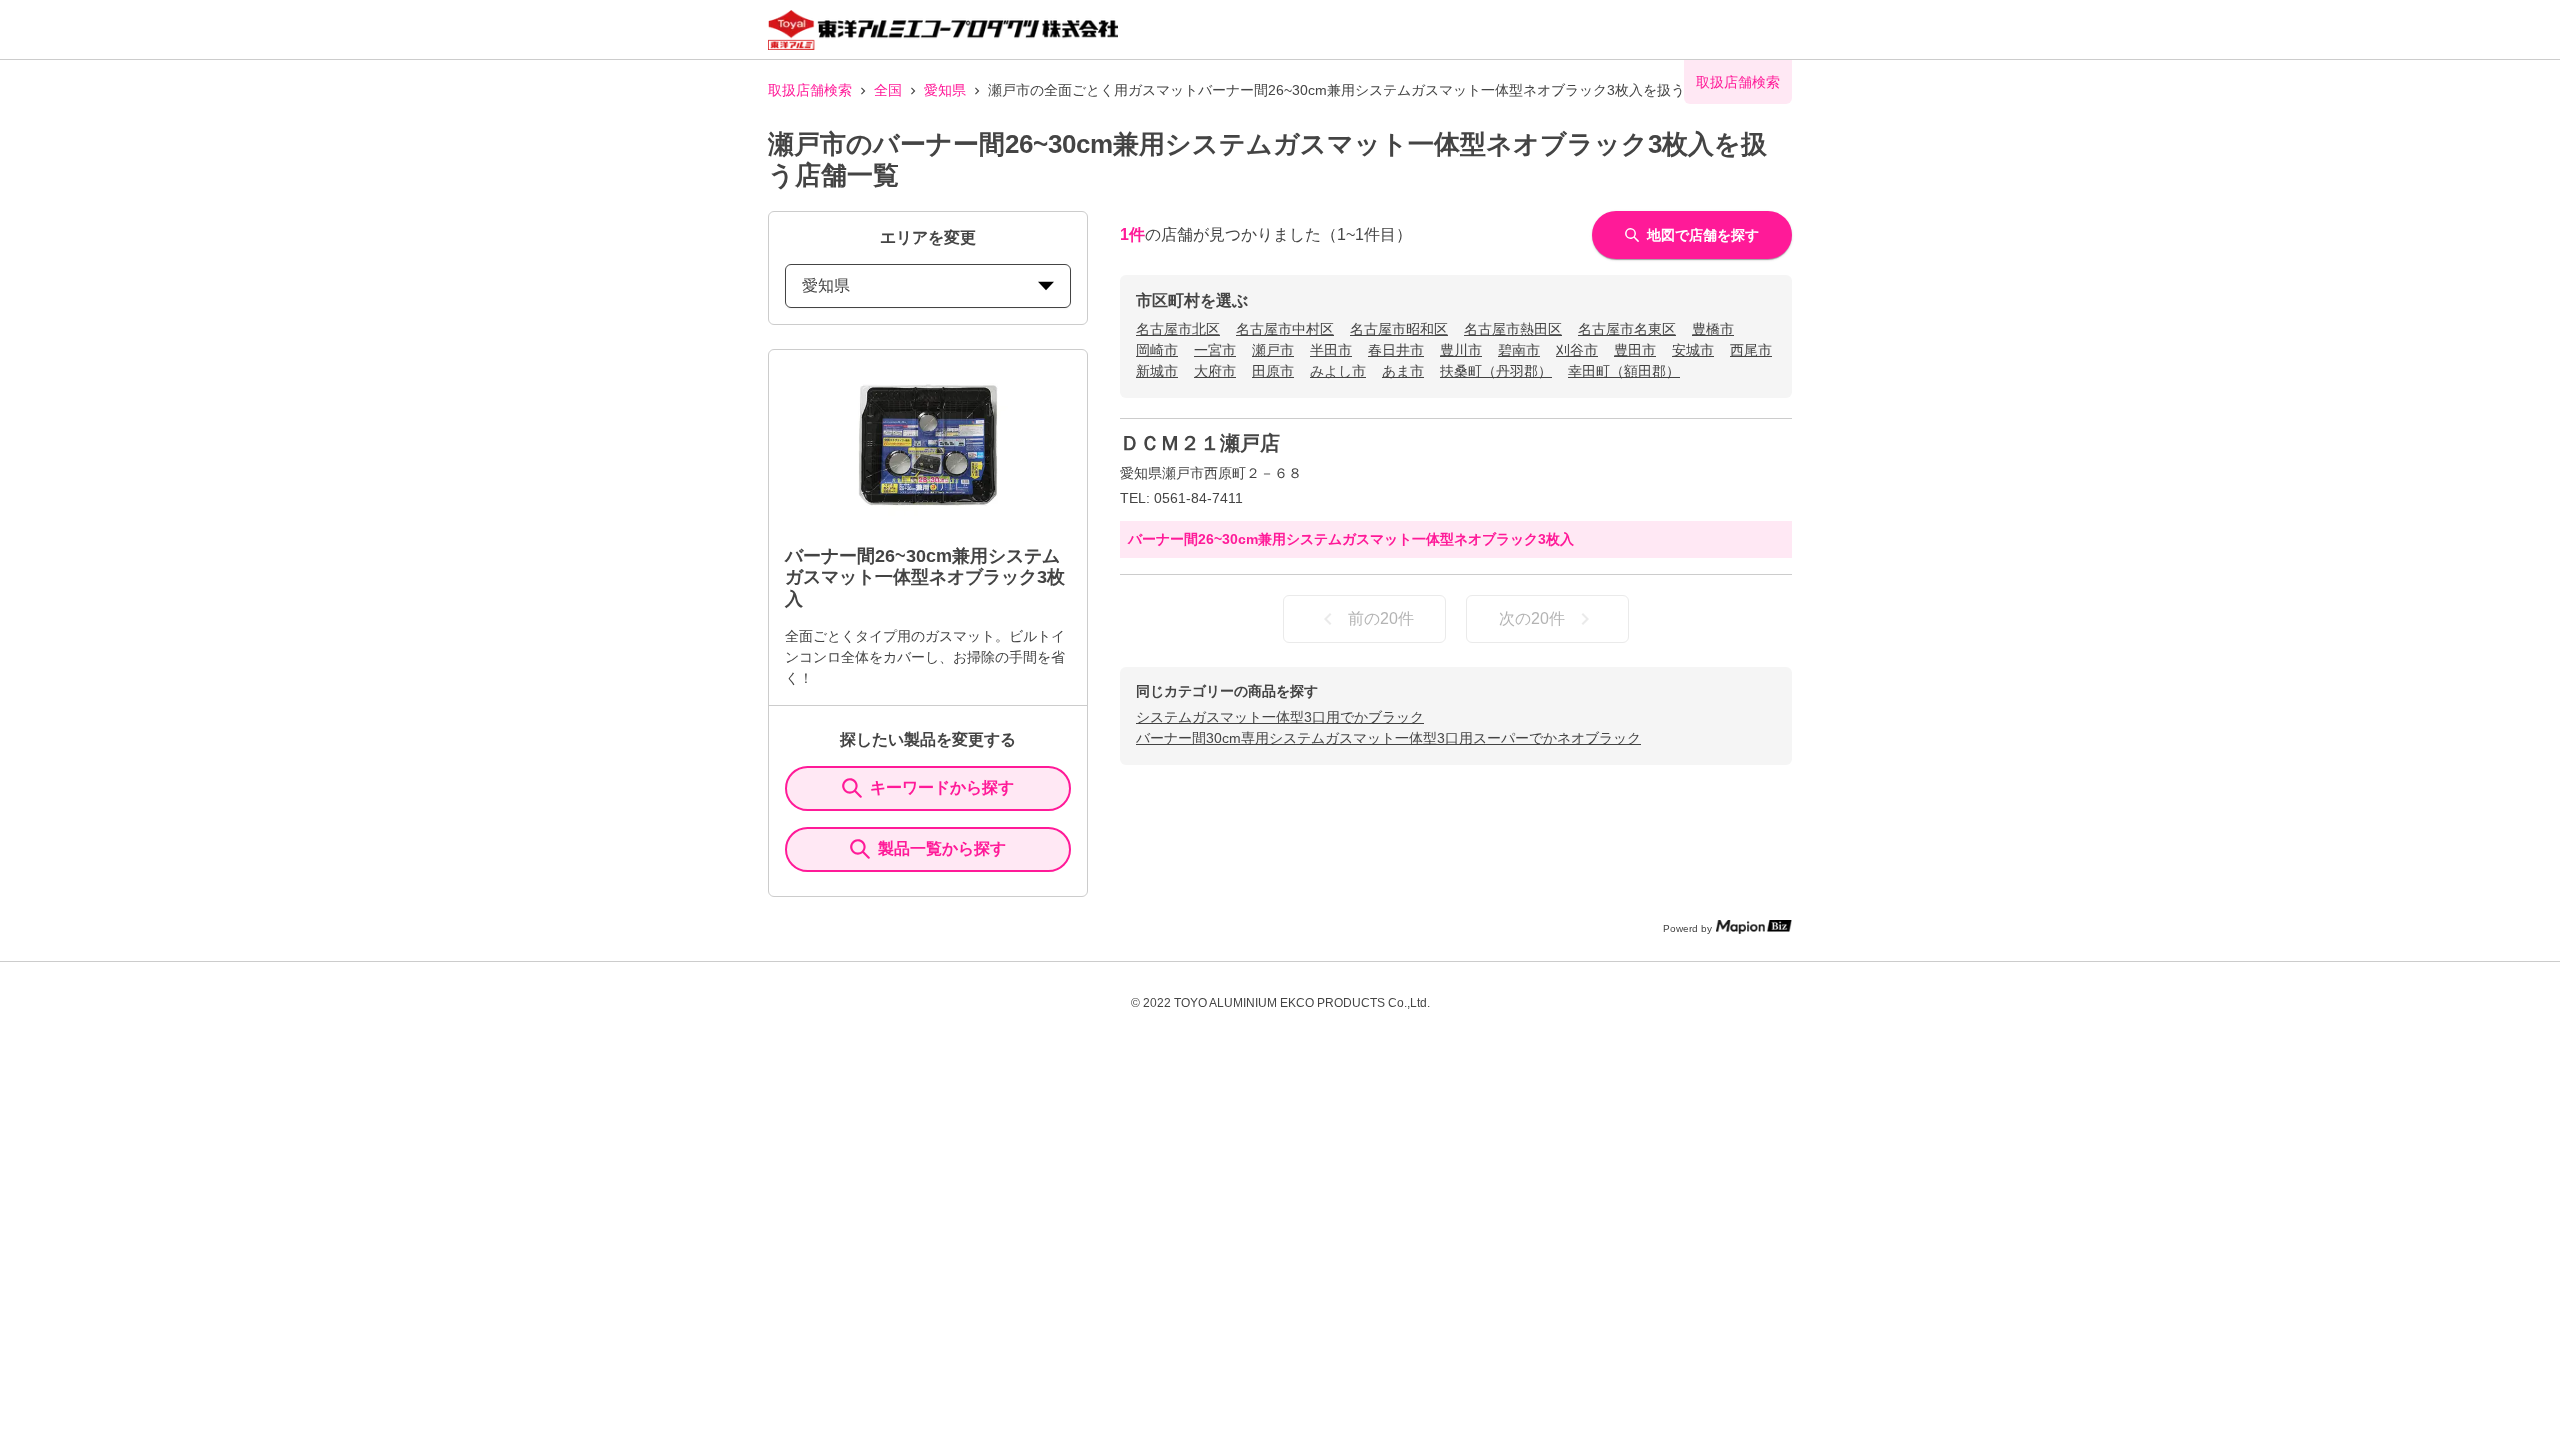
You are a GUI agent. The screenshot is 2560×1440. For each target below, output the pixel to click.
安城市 (1693, 350)
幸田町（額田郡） (1624, 371)
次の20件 (1532, 618)
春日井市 (1396, 350)
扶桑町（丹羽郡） (1496, 371)
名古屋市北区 (1178, 329)
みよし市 (1338, 371)
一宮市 (1215, 350)
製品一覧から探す (942, 848)
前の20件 (1381, 618)
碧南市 (1519, 350)
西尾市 (1751, 350)
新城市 (1157, 371)
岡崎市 (1157, 350)
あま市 (1403, 371)
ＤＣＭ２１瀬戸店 (1200, 443)
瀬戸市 (1273, 350)
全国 (888, 90)
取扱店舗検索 (810, 90)
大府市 (1215, 371)
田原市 (1273, 371)
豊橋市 (1713, 329)
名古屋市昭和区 (1399, 329)
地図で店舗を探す (1703, 235)
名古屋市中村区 (1285, 329)
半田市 (1331, 350)
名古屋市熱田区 (1513, 329)
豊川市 (1461, 350)
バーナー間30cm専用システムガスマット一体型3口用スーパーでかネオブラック (1388, 738)
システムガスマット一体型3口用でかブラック (1280, 717)
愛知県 (945, 90)
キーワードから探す (942, 787)
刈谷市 (1577, 350)
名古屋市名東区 (1627, 329)
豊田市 (1635, 350)
